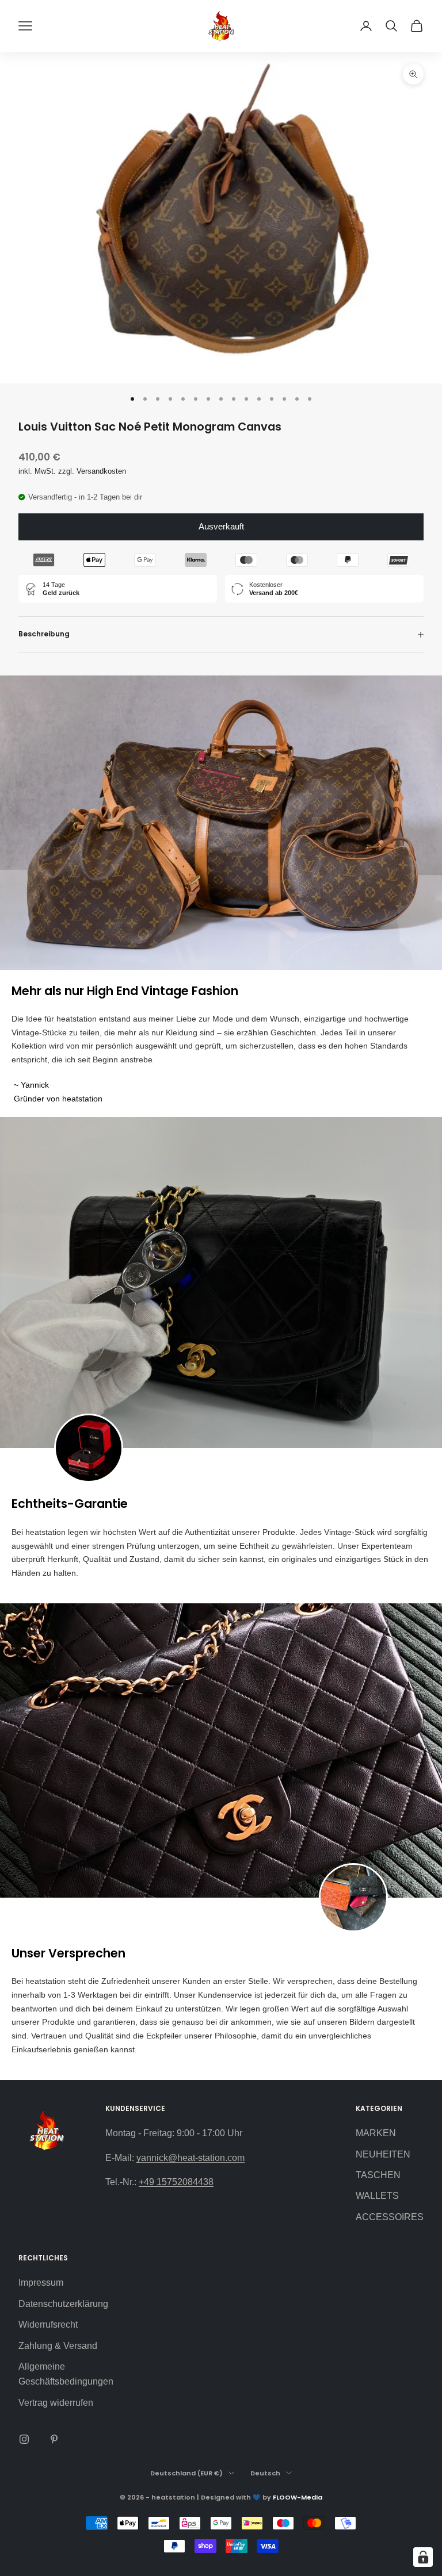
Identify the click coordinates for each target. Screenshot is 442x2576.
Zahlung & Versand (58, 2346)
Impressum (41, 2283)
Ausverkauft (221, 526)
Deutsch (265, 2473)
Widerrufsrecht (48, 2324)
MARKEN (376, 2133)
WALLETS (377, 2196)
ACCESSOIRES (390, 2217)
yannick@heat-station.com (190, 2158)
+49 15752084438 (176, 2182)
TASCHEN (378, 2175)
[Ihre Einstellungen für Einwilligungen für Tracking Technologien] (423, 2557)
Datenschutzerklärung (63, 2304)
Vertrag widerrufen (56, 2403)
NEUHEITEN (383, 2154)
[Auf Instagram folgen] (24, 2439)
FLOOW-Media (298, 2497)
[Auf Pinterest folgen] (54, 2439)
